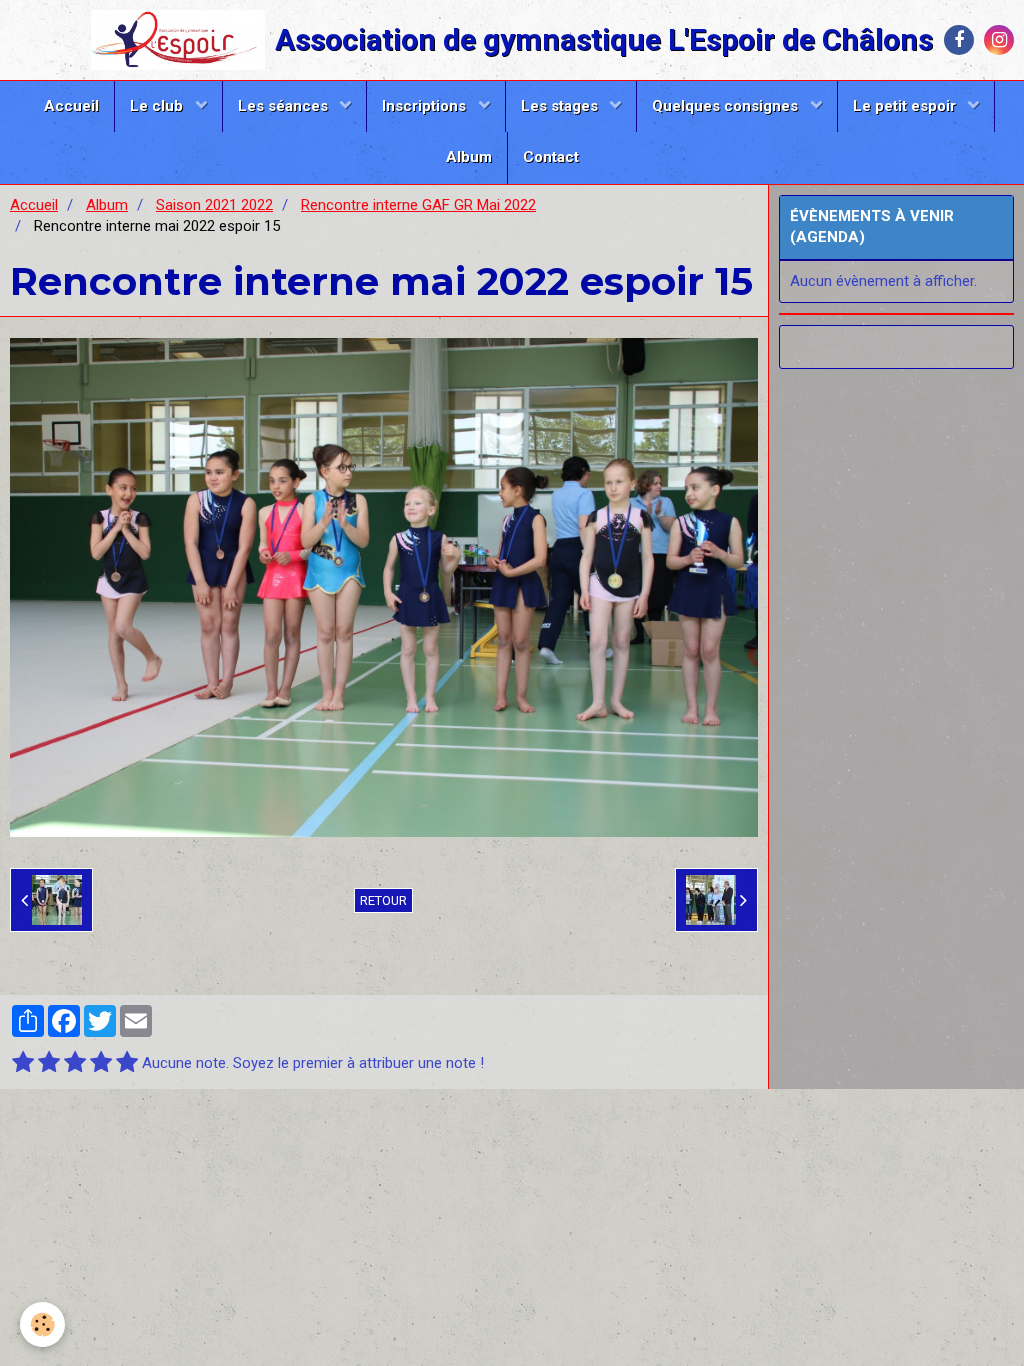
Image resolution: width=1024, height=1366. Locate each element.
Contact (551, 157)
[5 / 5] (127, 1063)
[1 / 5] (23, 1063)
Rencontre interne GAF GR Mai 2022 (418, 205)
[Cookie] (42, 1324)
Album (469, 157)
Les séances (285, 106)
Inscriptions (426, 106)
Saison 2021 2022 (214, 205)
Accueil (71, 106)
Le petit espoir (906, 106)
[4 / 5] (101, 1063)
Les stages (561, 106)
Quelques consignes (727, 106)
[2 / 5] (49, 1063)
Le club (158, 106)
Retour (383, 900)
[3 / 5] (75, 1063)
